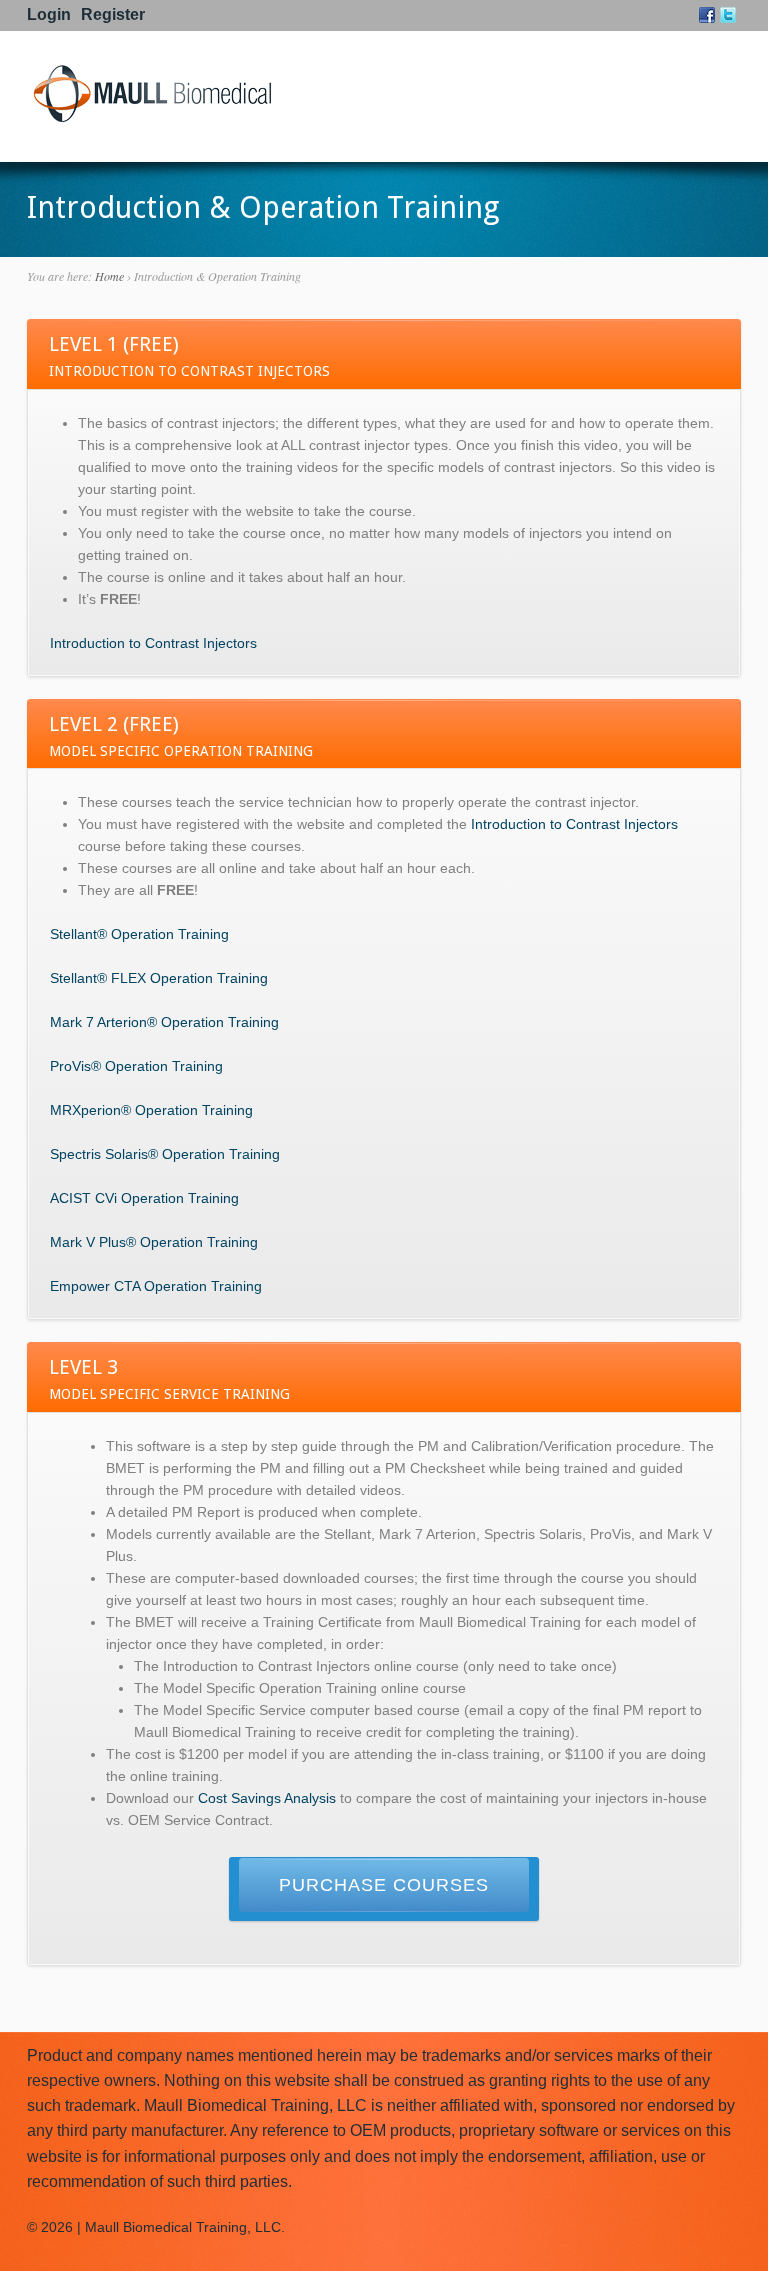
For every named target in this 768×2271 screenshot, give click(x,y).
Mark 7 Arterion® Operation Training (164, 1022)
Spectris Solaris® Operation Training (165, 1154)
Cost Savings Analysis (267, 1798)
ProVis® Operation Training (136, 1066)
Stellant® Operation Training (139, 934)
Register (113, 14)
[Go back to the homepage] (152, 119)
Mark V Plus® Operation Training (154, 1242)
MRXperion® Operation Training (151, 1110)
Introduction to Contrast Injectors (153, 643)
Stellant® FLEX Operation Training (159, 978)
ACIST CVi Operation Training (144, 1198)
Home (109, 276)
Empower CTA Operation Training (156, 1286)
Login (49, 14)
